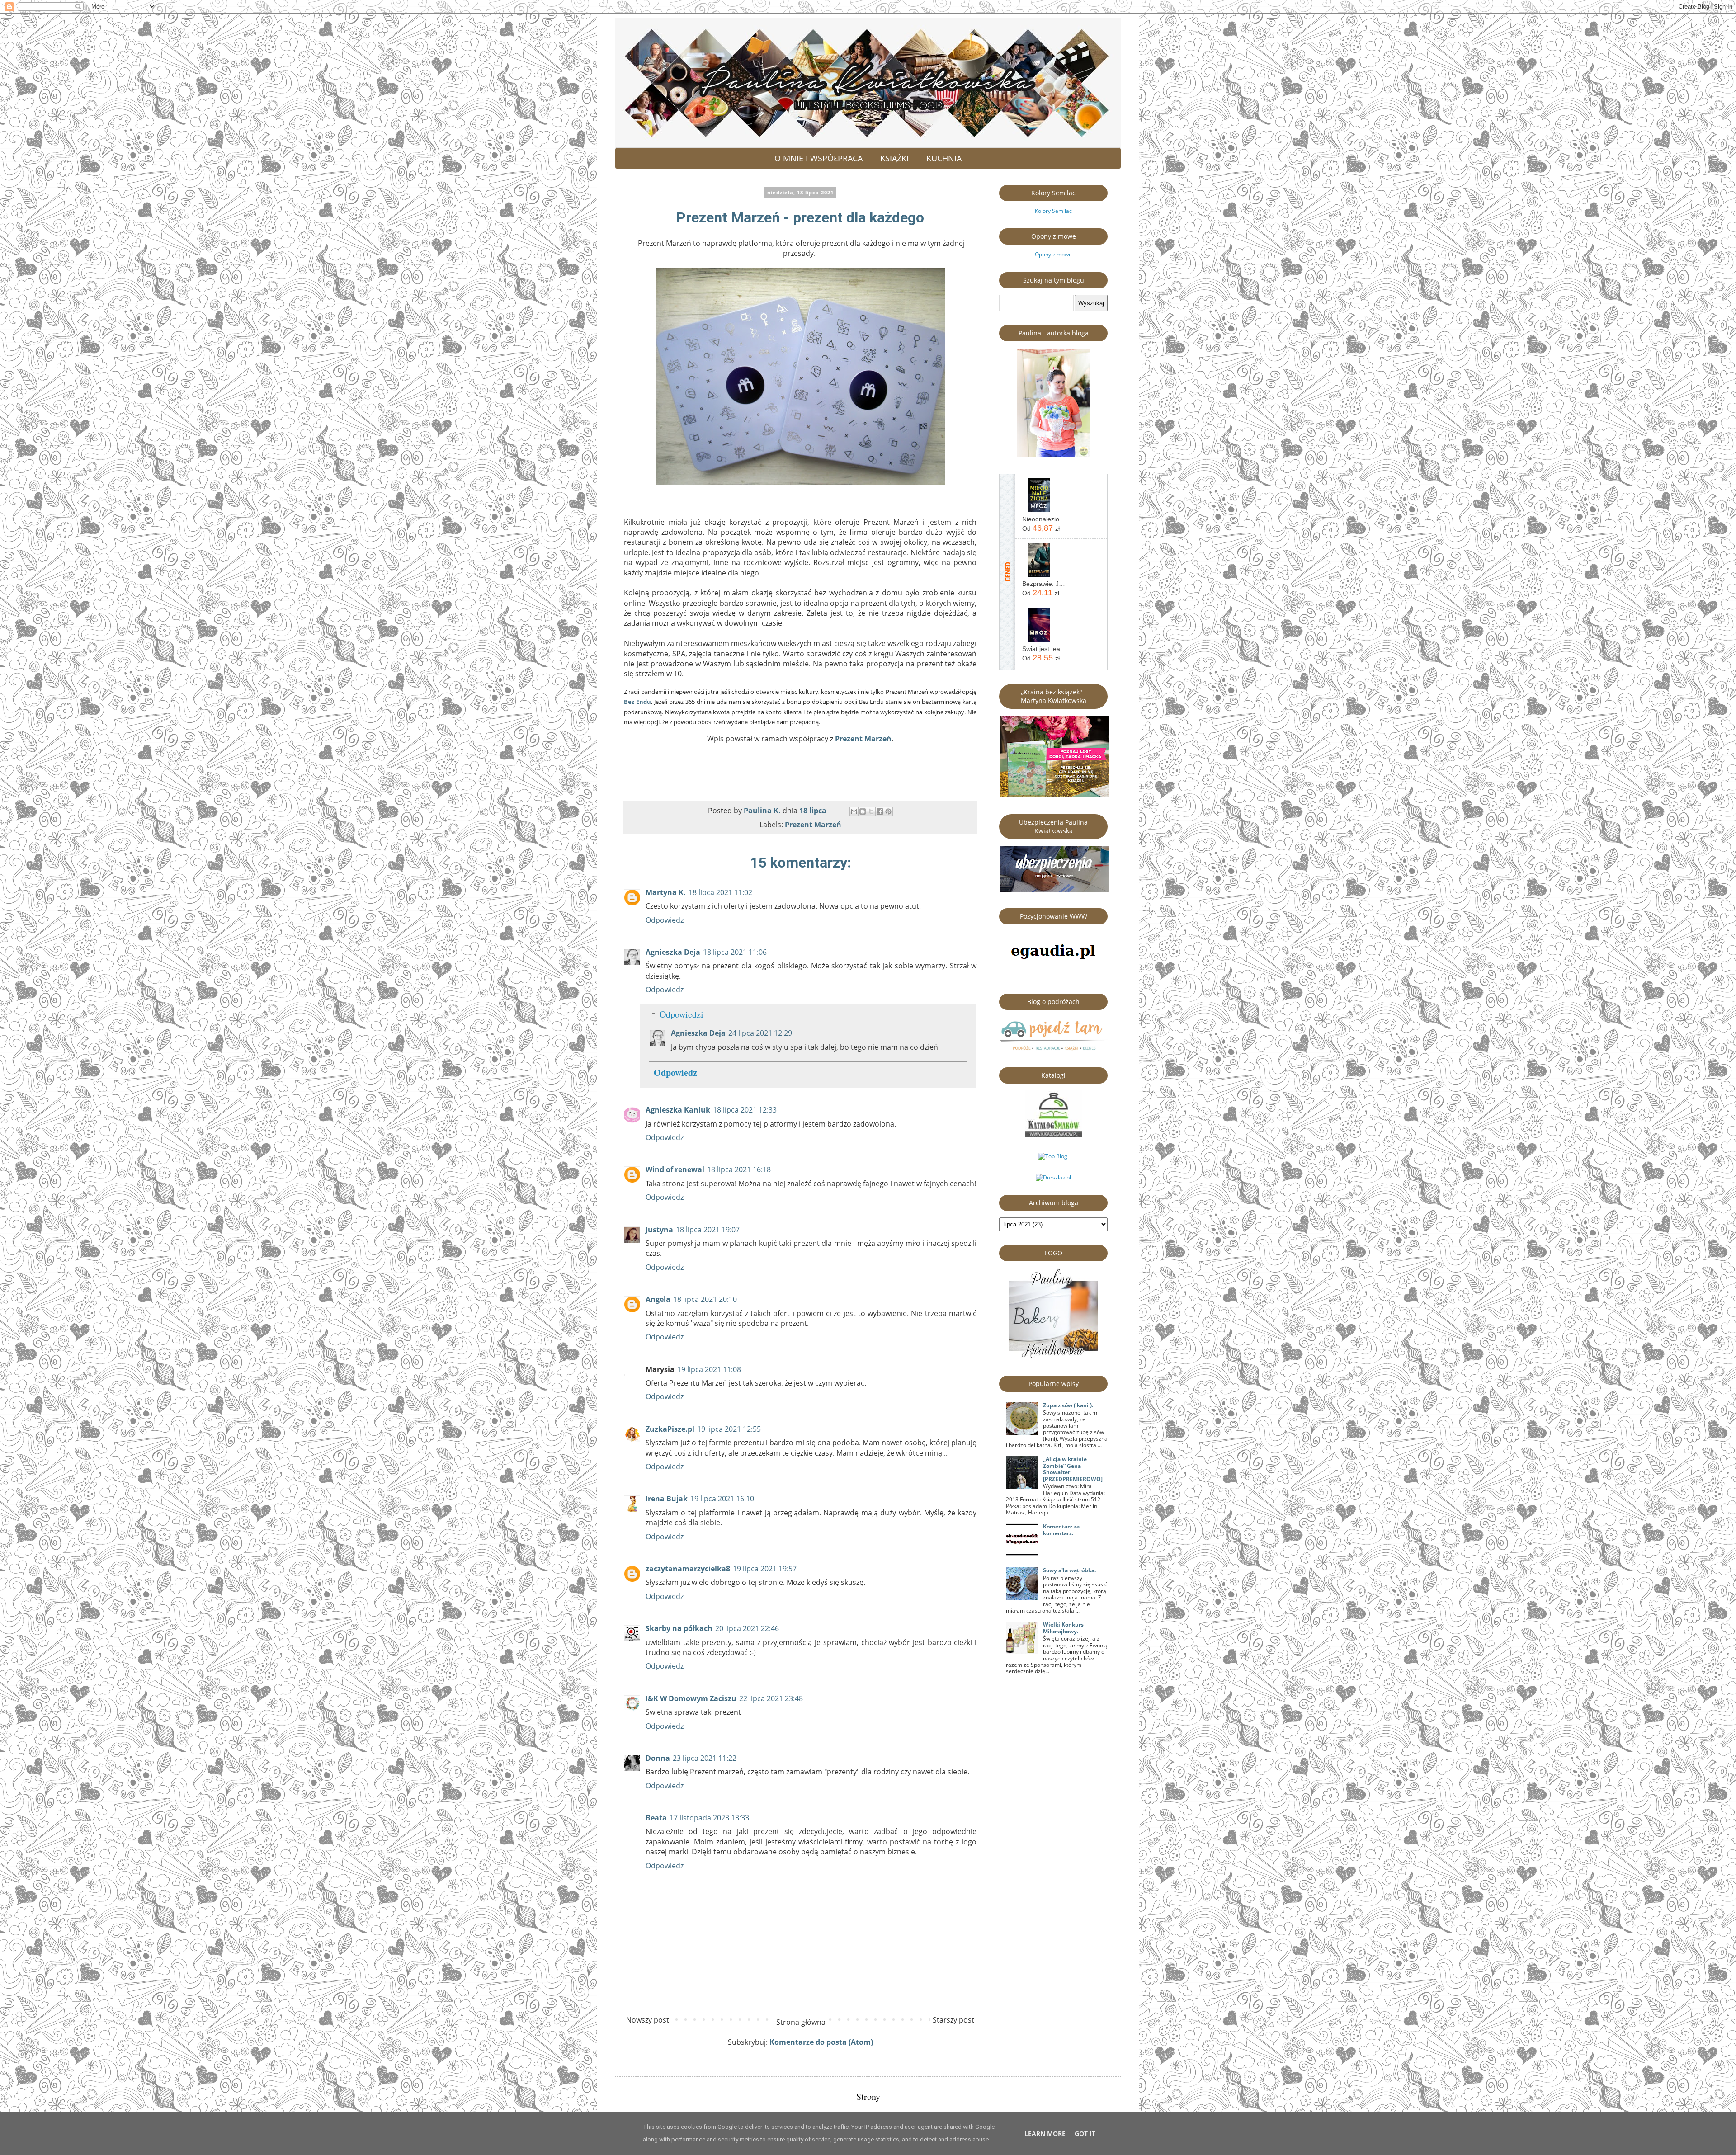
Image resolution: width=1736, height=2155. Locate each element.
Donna (658, 1758)
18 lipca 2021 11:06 (735, 952)
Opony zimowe (1053, 254)
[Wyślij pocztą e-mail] (854, 811)
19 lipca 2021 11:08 (709, 1369)
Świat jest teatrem (1044, 649)
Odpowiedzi (682, 1014)
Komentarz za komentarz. (1061, 1530)
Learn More (1045, 2134)
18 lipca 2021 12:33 (745, 1110)
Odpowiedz (665, 920)
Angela (658, 1299)
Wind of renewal (675, 1169)
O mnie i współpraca (818, 158)
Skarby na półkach (679, 1628)
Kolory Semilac (1053, 211)
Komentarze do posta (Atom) (821, 2042)
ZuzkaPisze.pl (670, 1429)
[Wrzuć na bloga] (863, 811)
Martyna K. (666, 892)
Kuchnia (944, 158)
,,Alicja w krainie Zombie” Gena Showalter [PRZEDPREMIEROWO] (1073, 1469)
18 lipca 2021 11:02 (720, 892)
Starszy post (953, 2020)
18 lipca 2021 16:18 (739, 1169)
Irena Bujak (667, 1499)
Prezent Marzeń (863, 739)
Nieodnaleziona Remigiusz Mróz (1044, 519)
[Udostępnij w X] (871, 811)
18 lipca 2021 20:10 (705, 1299)
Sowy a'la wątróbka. (1069, 1570)
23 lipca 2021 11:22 (705, 1758)
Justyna (659, 1230)
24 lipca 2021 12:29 (760, 1033)
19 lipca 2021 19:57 (765, 1569)
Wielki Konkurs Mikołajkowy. (1063, 1628)
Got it (1085, 2134)
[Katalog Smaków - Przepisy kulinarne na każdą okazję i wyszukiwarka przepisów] (1054, 1135)
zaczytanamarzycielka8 (688, 1569)
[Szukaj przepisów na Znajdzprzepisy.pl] (1053, 1156)
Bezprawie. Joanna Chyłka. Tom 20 (1044, 584)
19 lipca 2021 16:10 (722, 1499)
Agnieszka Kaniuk (678, 1110)
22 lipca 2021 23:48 (771, 1698)
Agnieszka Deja (673, 952)
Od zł (1041, 528)
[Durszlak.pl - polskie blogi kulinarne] (1053, 1177)
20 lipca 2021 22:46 (747, 1628)
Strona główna (801, 2022)
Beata (656, 1818)
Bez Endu (637, 702)
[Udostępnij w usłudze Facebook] (880, 811)
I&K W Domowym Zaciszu (691, 1698)
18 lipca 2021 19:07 (708, 1230)
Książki (894, 158)
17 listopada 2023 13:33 (709, 1818)
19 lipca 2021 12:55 (729, 1429)
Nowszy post (648, 2020)
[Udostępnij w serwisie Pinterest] (888, 811)
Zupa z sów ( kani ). (1068, 1405)
